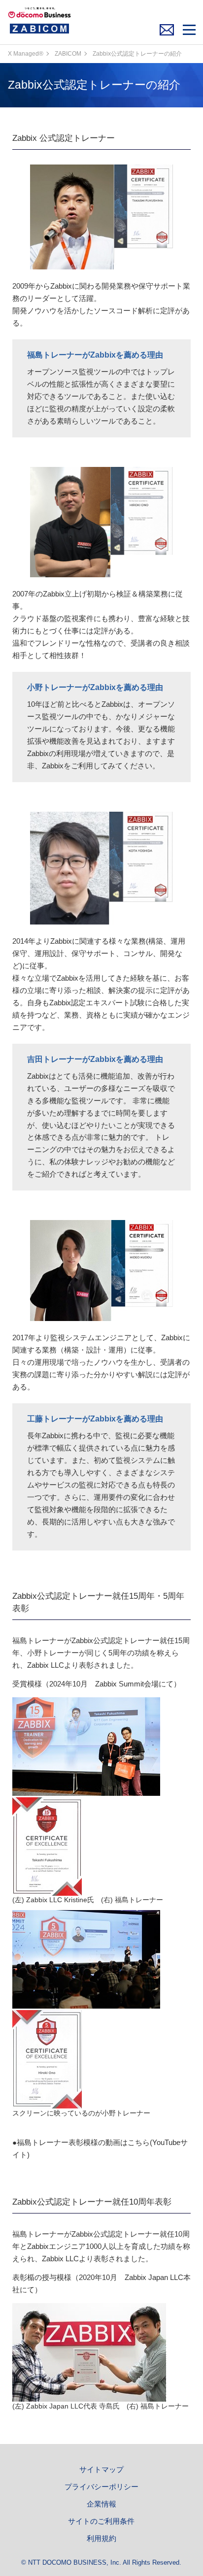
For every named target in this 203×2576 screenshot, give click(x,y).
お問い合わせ (169, 32)
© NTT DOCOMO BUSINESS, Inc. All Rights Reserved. (101, 2563)
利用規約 (101, 2539)
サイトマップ (101, 2470)
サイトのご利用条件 (101, 2521)
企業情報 (101, 2504)
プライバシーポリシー (101, 2487)
